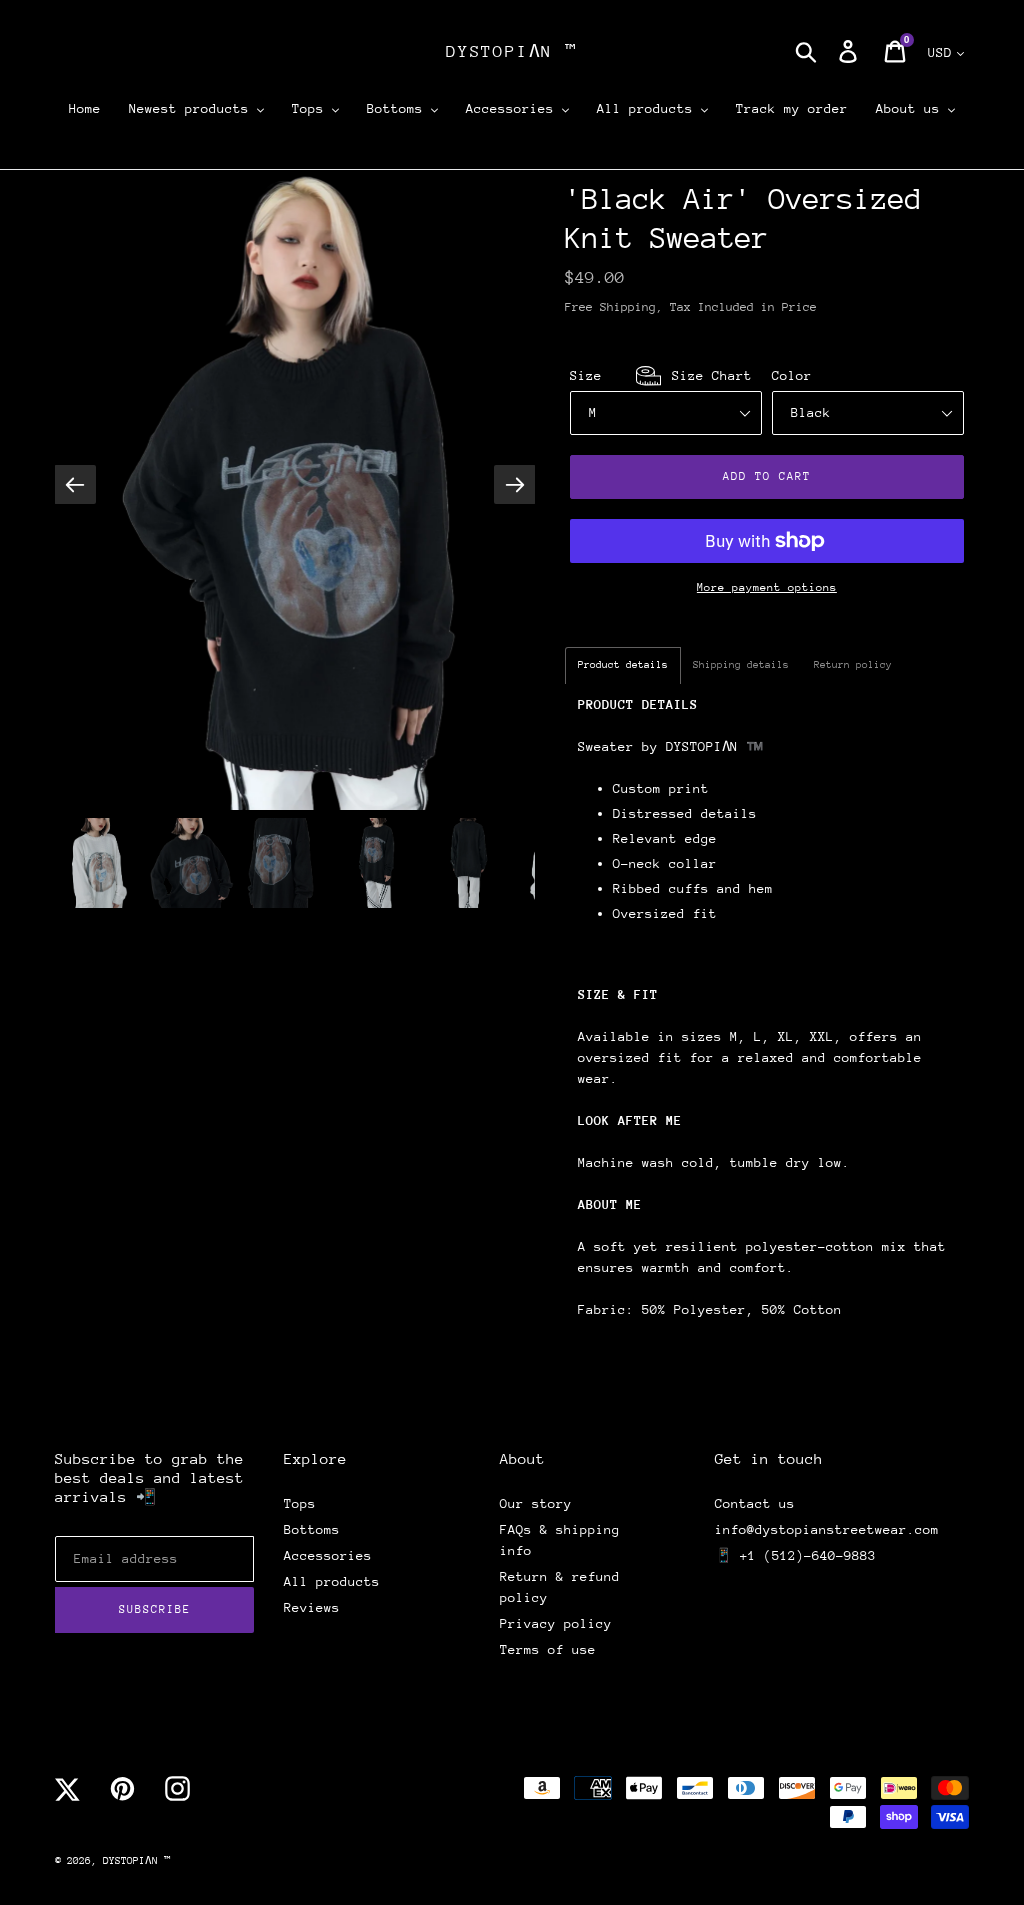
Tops (300, 1503)
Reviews (312, 1607)
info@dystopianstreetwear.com (827, 1529)
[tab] (623, 665)
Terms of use (548, 1649)
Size (661, 375)
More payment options (767, 587)
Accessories (328, 1555)
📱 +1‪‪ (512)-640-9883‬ (795, 1555)
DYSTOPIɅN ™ (512, 51)
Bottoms (312, 1529)
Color (792, 375)
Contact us (755, 1503)
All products (332, 1581)
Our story (536, 1503)
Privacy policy (556, 1623)
